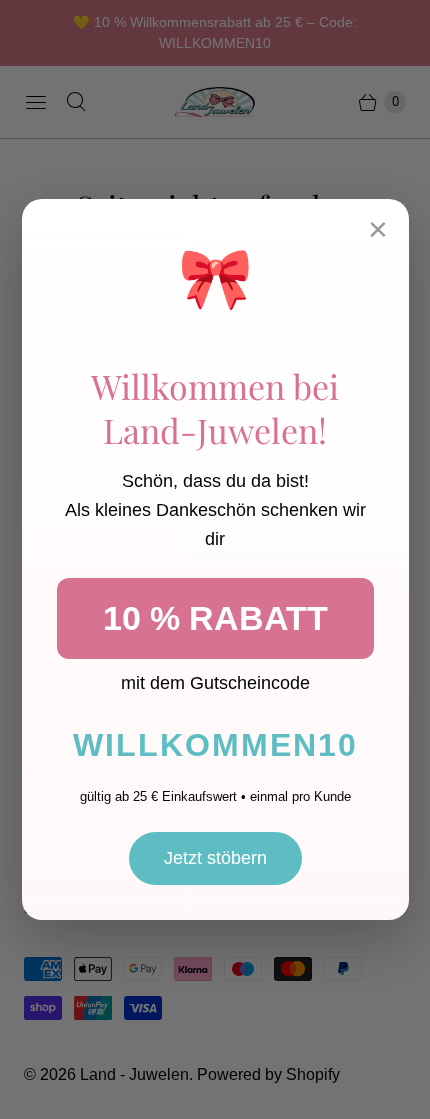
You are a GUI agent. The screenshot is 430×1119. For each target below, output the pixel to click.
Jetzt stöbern (215, 858)
